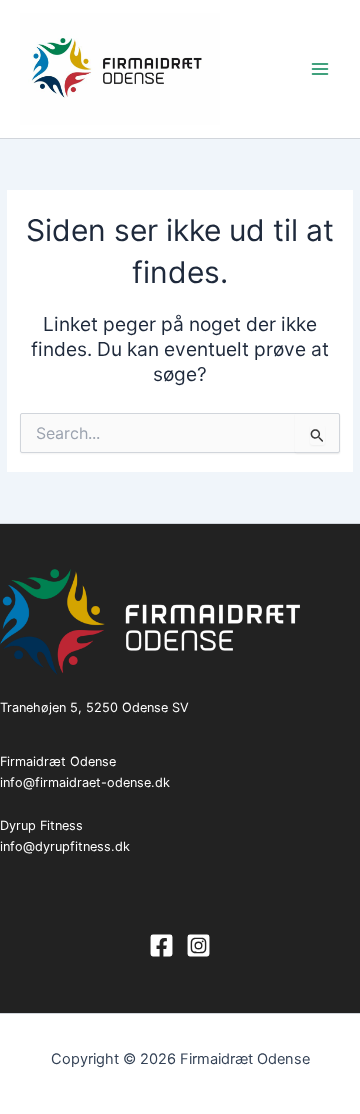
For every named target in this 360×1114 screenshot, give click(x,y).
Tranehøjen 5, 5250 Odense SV (94, 707)
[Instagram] (198, 945)
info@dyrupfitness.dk (65, 846)
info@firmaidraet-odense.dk (85, 782)
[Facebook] (161, 945)
